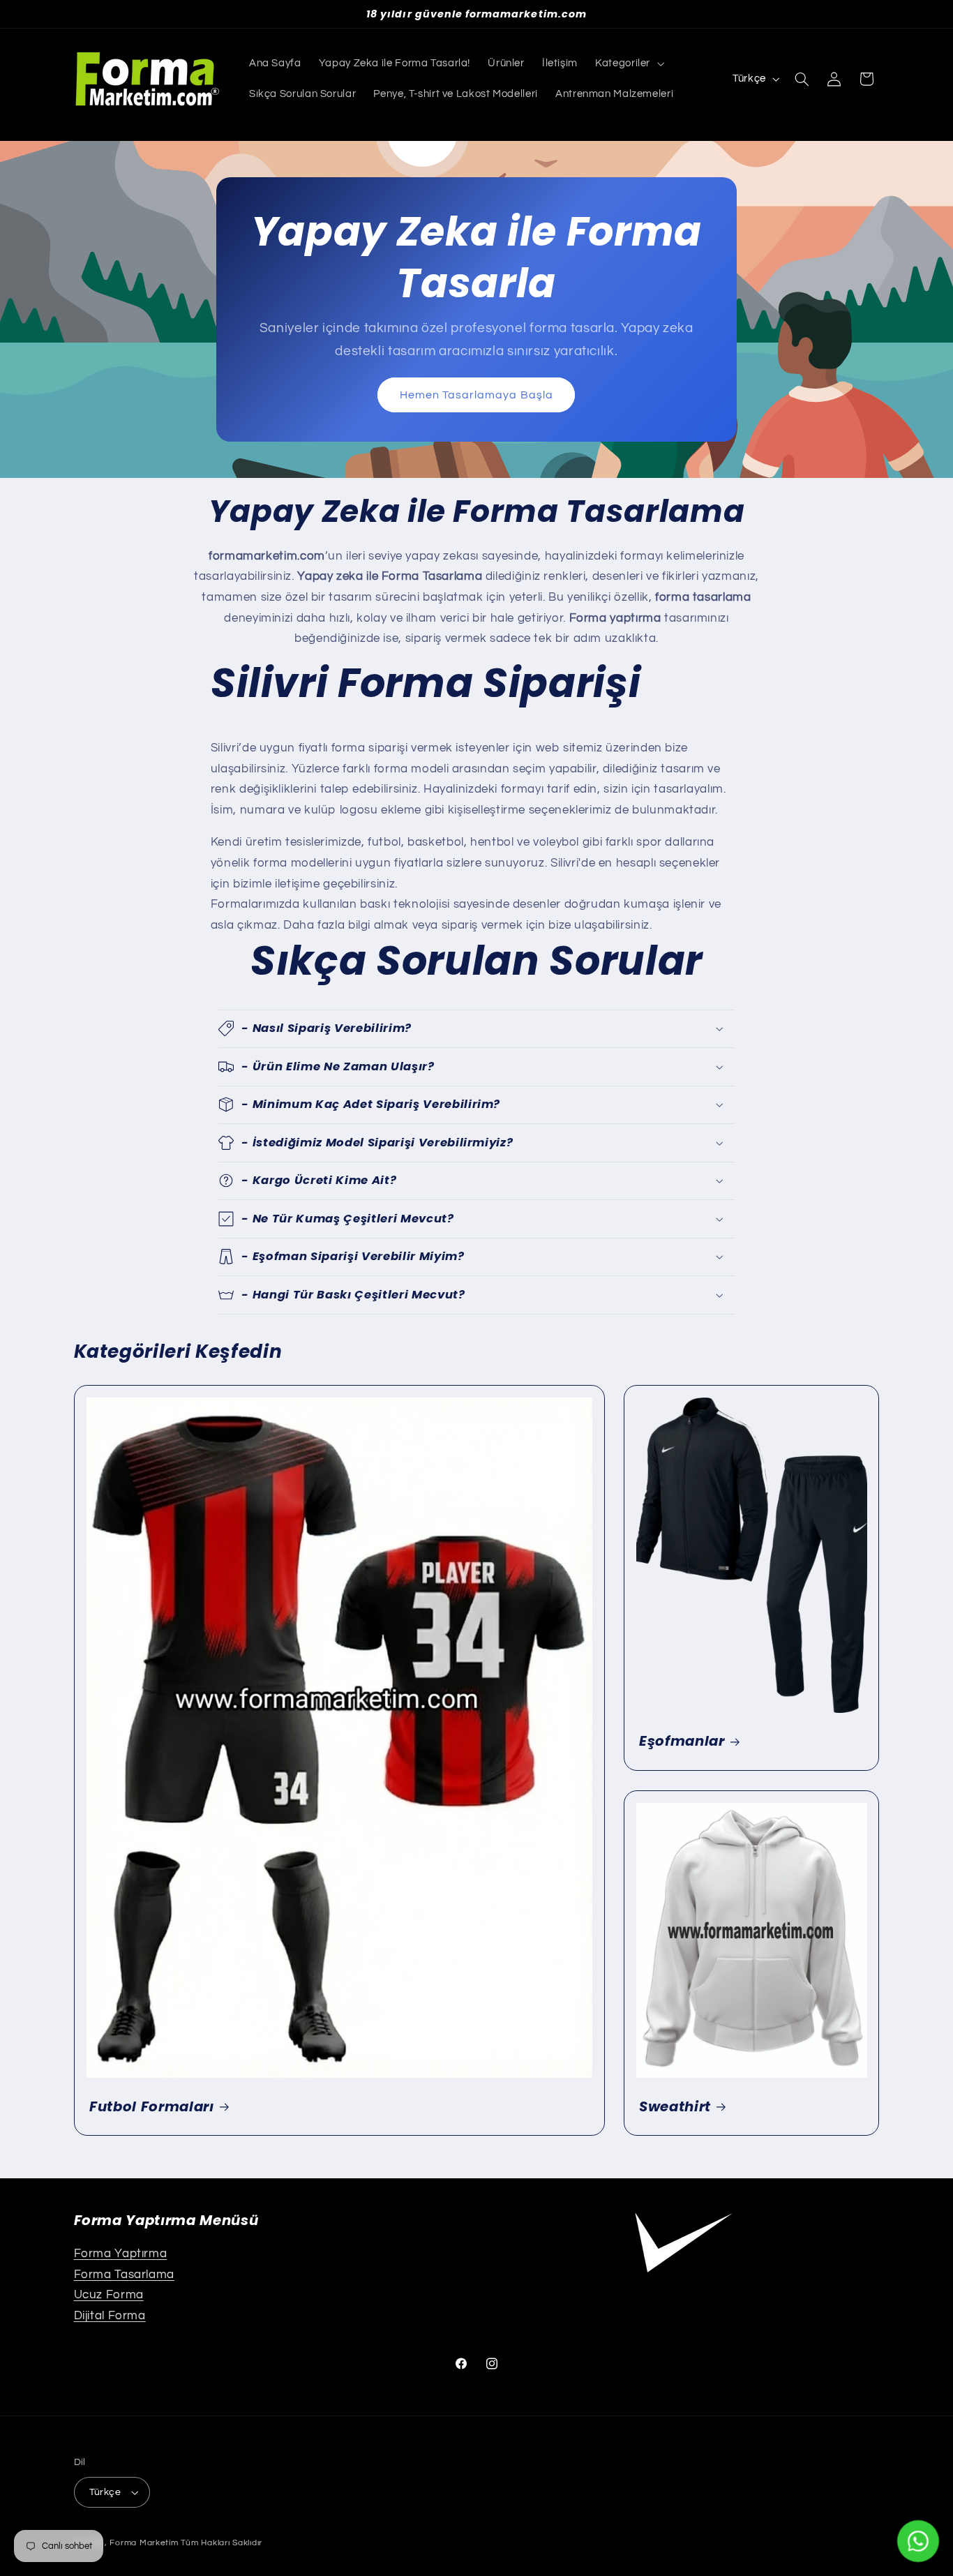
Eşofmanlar (682, 1741)
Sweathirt (675, 2107)
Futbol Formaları (152, 2107)
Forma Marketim (144, 2543)
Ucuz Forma (109, 2295)
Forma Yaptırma (121, 2254)
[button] (629, 63)
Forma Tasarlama (124, 2275)
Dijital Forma (110, 2316)
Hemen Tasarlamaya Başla (476, 395)
